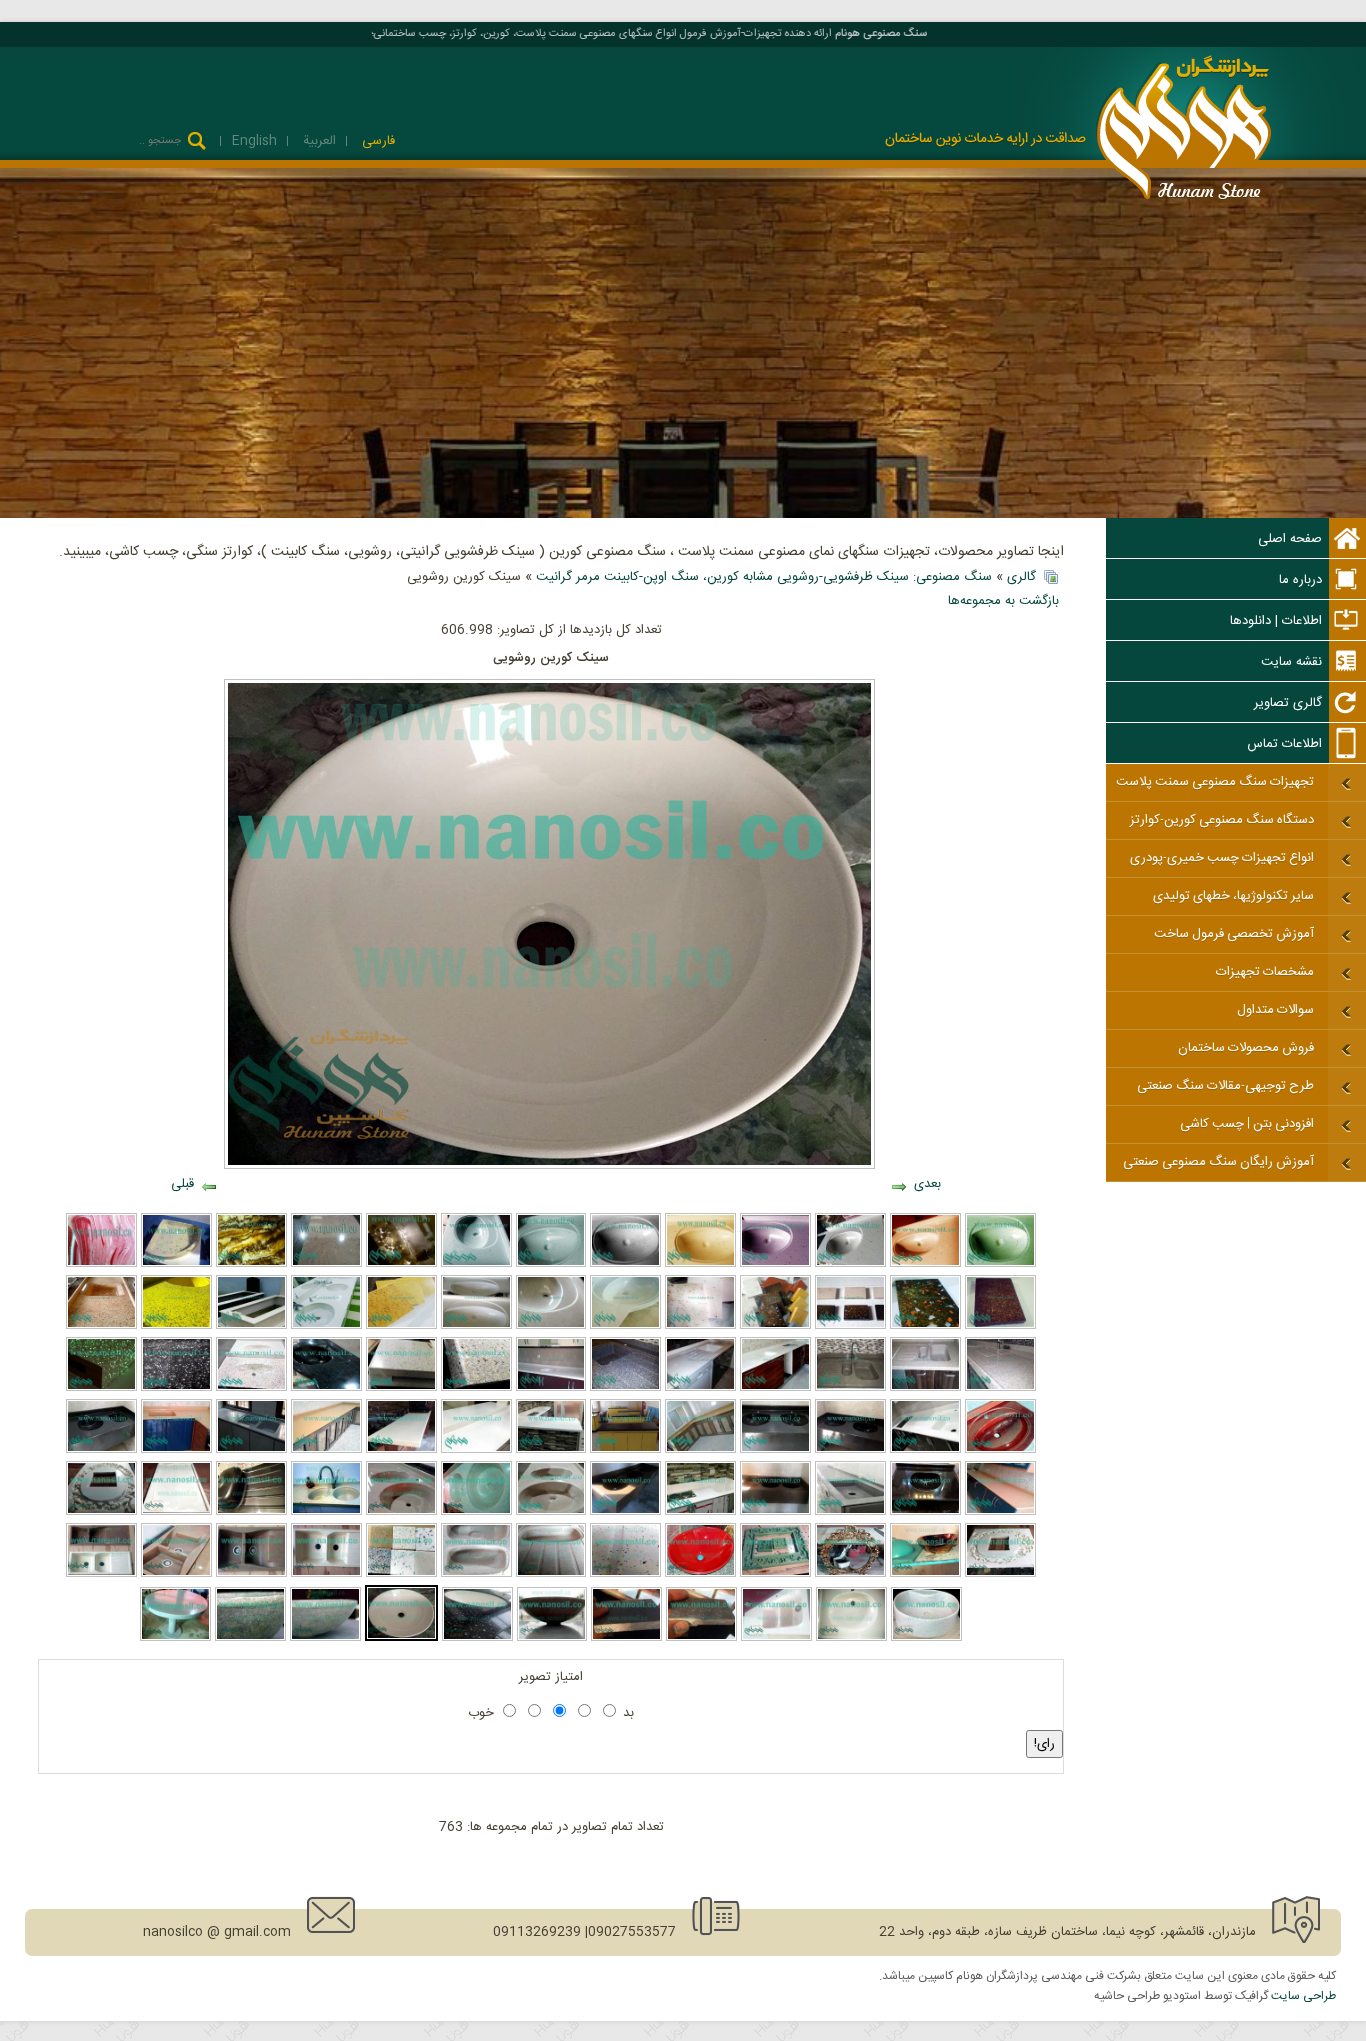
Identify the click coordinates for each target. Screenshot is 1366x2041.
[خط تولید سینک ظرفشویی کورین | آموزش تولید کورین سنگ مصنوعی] (101, 1574)
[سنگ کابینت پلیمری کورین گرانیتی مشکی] (625, 1388)
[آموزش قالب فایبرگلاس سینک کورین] (476, 1326)
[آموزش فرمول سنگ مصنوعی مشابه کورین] (850, 1326)
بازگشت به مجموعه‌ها (1003, 601)
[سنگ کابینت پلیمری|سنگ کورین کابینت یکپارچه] (1000, 1388)
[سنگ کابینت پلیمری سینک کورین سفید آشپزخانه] (551, 1388)
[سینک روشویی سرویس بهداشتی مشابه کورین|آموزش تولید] (625, 1512)
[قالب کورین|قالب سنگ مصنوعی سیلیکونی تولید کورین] (1000, 1574)
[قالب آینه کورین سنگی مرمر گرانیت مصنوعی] (775, 1574)
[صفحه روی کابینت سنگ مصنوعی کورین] (625, 1450)
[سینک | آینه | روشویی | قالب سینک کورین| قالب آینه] (251, 1512)
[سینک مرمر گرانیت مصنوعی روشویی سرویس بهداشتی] (925, 1264)
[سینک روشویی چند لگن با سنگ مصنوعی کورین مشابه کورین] (326, 1326)
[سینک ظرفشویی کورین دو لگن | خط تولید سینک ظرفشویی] (625, 1574)
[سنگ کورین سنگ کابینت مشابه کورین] (925, 1326)
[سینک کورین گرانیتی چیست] (250, 1638)
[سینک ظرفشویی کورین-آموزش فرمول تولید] (626, 1638)
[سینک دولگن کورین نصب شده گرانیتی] (326, 1512)
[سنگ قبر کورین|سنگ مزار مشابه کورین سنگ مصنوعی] (251, 1326)
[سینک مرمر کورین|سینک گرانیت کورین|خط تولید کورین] (551, 1264)
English (254, 141)
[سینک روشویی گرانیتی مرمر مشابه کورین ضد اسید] (251, 1388)
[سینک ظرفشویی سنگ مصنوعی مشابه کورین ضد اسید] (251, 1450)
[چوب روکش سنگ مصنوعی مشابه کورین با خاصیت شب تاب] (476, 1388)
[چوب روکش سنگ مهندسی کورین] (401, 1388)
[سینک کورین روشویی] (401, 1638)
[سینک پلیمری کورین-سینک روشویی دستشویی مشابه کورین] (1000, 1264)
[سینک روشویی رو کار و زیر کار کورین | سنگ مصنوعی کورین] (926, 1638)
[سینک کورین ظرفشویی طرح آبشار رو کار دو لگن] (176, 1574)
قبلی (182, 1184)
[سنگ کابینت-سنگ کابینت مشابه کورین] (1000, 1512)
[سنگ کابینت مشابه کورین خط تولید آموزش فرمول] (700, 1326)
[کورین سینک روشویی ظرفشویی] (101, 1450)
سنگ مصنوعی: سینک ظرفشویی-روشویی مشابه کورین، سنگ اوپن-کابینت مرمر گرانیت (764, 577)
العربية (317, 141)
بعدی (927, 1184)
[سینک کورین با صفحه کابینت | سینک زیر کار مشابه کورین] (477, 1638)
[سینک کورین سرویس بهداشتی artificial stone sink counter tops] (326, 1574)
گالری (1021, 577)
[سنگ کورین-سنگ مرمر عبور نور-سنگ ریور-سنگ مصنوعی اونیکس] (251, 1264)
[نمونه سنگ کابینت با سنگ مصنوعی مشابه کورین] (476, 1450)
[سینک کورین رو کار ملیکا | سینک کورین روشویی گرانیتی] (552, 1638)
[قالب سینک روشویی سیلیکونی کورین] (925, 1574)
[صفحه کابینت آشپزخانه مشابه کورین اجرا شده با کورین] (551, 1450)
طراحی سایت (1303, 1996)
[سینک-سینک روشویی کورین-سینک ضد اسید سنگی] (775, 1512)
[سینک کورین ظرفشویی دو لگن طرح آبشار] (251, 1574)
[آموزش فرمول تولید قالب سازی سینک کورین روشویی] (625, 1326)
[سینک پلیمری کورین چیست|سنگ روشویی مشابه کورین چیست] (775, 1264)
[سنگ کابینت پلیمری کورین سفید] (700, 1388)
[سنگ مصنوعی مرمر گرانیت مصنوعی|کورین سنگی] (700, 1512)
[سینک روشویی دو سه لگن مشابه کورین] (850, 1450)
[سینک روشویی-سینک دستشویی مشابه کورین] (700, 1264)
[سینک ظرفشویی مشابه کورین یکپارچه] (925, 1388)
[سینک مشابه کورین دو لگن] (476, 1574)
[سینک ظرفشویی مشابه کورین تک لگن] (850, 1512)
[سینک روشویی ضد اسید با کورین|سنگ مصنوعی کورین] (700, 1574)
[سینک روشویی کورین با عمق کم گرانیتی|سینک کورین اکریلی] (851, 1638)
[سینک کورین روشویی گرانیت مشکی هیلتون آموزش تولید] (326, 1388)
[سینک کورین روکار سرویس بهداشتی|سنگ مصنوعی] (325, 1638)
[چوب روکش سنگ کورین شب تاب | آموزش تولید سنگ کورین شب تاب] (101, 1388)
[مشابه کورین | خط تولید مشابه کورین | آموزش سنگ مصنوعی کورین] (551, 1574)
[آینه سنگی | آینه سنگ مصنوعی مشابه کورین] (850, 1574)
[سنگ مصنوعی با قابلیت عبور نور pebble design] (401, 1264)
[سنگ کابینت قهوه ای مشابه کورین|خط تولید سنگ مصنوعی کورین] (326, 1450)
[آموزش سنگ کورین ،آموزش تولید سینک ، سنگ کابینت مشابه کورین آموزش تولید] (775, 1326)
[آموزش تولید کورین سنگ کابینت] (401, 1512)
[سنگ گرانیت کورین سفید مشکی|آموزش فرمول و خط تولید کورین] (176, 1388)
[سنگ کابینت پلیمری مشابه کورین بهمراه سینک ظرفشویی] (176, 1326)
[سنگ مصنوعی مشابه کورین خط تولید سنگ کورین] (551, 1326)
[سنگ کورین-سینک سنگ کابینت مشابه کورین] (1000, 1326)
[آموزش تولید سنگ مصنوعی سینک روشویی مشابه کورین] (850, 1264)
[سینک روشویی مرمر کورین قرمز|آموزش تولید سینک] (1000, 1450)
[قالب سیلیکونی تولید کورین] (176, 1512)
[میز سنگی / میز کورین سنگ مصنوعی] (175, 1638)
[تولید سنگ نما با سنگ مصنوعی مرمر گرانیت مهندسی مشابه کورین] (101, 1264)
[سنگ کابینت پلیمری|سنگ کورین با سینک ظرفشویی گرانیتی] (850, 1388)
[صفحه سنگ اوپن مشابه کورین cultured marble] (401, 1450)
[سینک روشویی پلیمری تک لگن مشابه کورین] (925, 1512)
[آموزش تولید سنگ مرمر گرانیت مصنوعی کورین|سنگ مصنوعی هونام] (401, 1326)
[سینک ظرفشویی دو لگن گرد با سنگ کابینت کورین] (551, 1512)
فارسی (376, 141)
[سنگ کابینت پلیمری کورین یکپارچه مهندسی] (775, 1388)
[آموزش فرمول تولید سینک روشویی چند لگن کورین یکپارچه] (775, 1450)
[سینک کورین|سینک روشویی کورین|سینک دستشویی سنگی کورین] (625, 1264)
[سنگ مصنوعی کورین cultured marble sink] (701, 1638)
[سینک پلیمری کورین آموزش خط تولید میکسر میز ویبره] (476, 1512)
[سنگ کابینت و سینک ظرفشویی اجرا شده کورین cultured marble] (700, 1450)
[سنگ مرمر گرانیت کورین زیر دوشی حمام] (176, 1264)
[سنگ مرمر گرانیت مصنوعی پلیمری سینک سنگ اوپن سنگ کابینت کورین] (176, 1450)
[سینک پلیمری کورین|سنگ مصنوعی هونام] (476, 1264)
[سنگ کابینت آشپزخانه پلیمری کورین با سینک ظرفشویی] (101, 1326)
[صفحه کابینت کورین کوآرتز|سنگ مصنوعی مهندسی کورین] (326, 1264)
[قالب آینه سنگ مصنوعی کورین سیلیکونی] (101, 1512)
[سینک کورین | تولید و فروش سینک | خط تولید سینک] (776, 1638)
